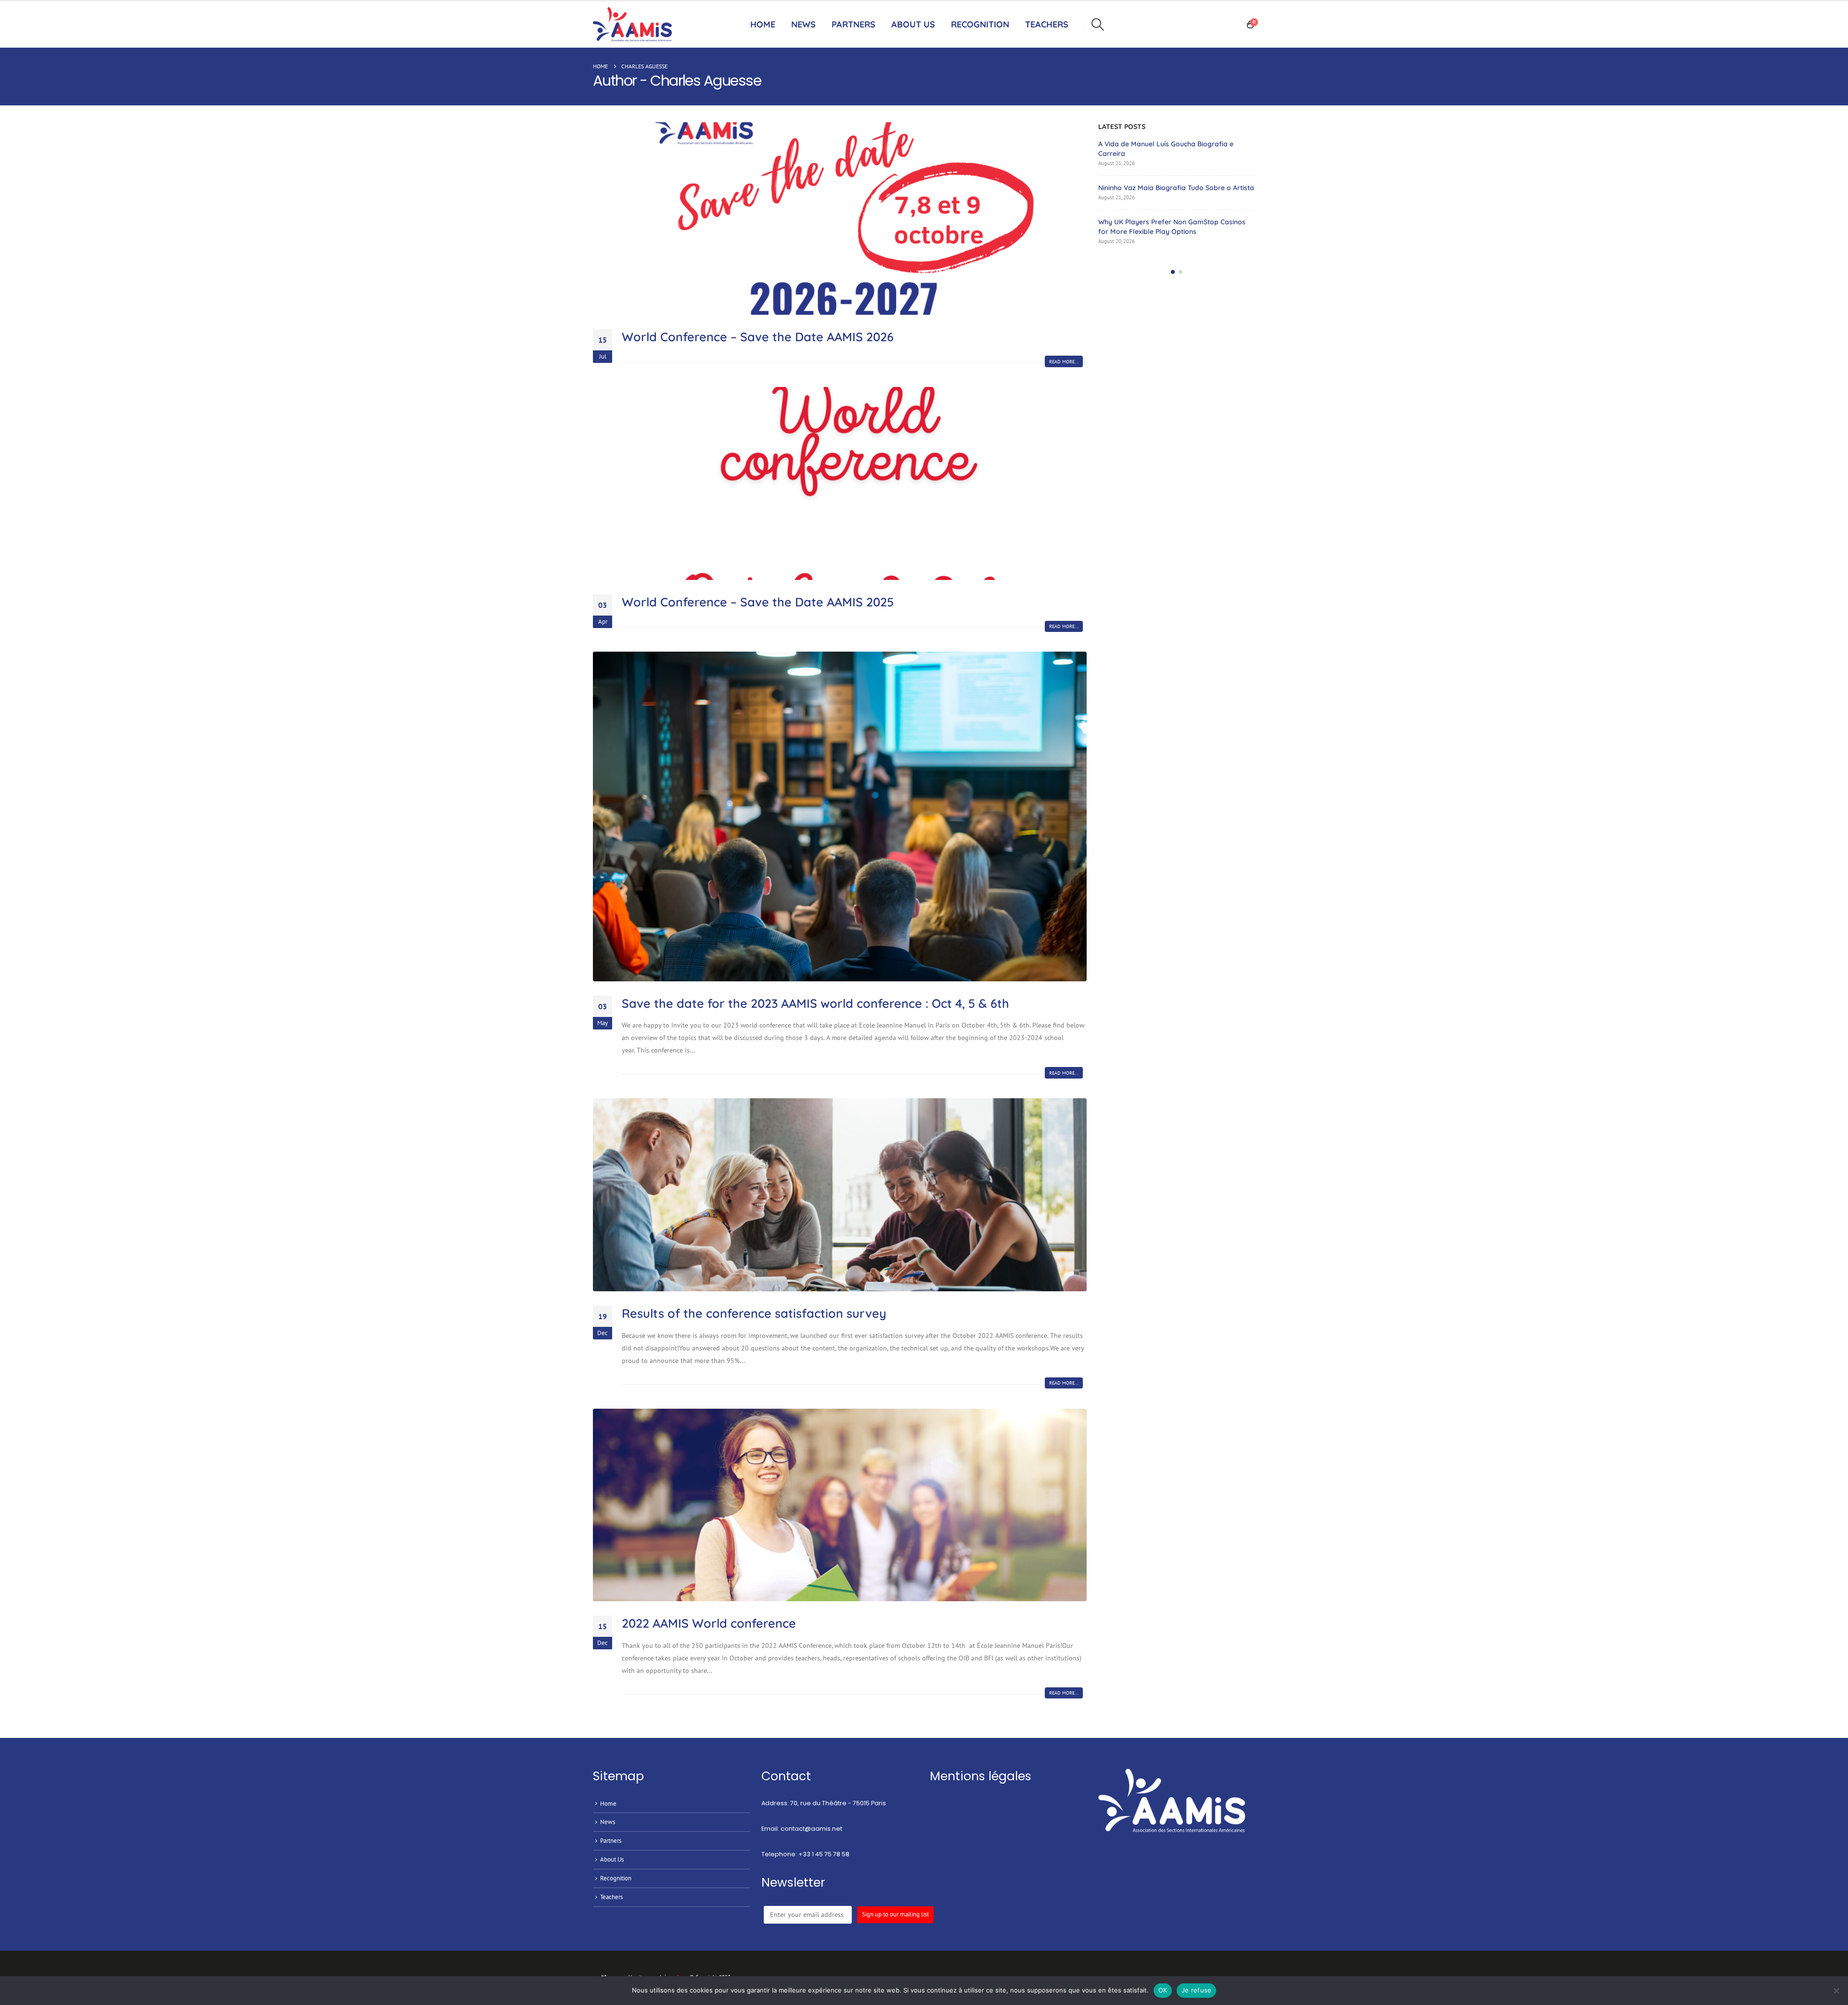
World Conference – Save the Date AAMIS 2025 (758, 602)
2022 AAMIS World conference (709, 1623)
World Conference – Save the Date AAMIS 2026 (758, 337)
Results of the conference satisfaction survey (754, 1313)
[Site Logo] (635, 25)
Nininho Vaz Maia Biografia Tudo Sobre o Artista (1176, 188)
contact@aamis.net (811, 1829)
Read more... (1064, 362)
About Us (913, 24)
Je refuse (1196, 1990)
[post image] (840, 219)
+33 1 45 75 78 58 (824, 1854)
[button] (1097, 25)
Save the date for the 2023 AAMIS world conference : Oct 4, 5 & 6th (815, 1003)
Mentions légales (981, 1776)
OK (1163, 1990)
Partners (853, 24)
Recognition (616, 1878)
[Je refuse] (1836, 1991)
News (803, 24)
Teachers (611, 1897)
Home (763, 24)
